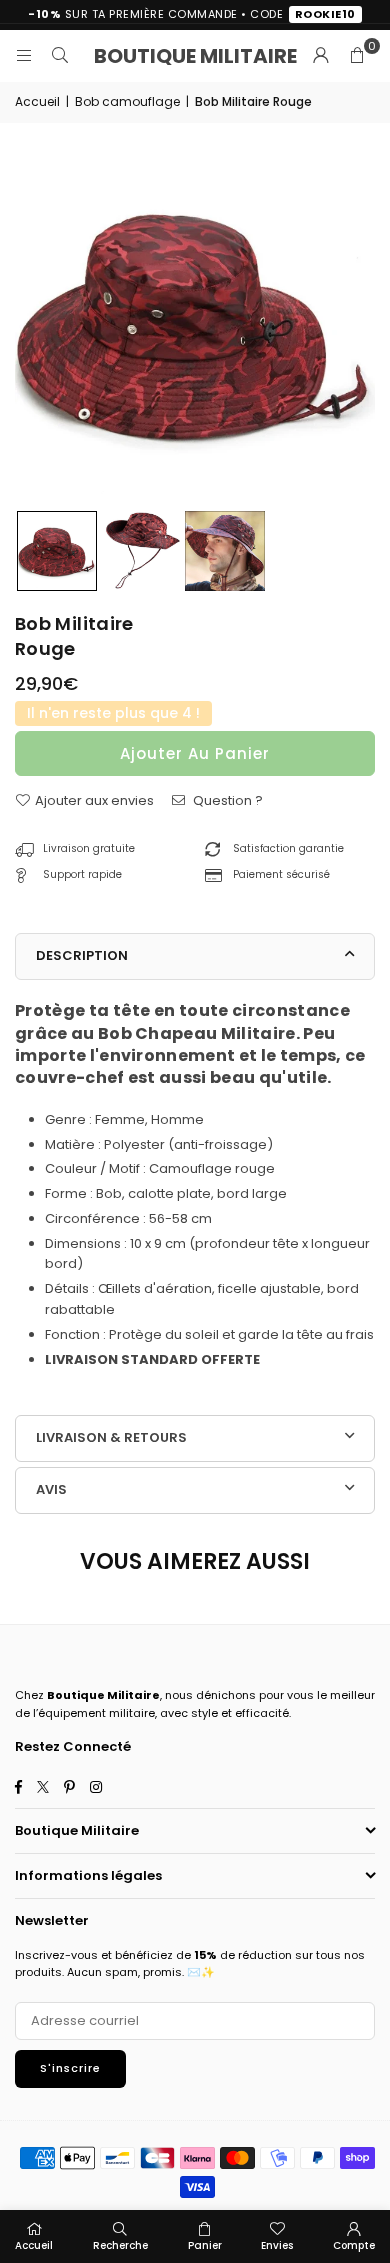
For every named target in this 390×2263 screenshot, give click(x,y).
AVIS (51, 1489)
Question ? (226, 800)
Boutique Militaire (195, 56)
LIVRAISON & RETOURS (111, 1437)
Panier (205, 2245)
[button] (357, 56)
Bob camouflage (127, 101)
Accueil (37, 101)
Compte (354, 2245)
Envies (277, 2245)
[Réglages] (321, 56)
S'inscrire (70, 2068)
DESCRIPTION (82, 955)
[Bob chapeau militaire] (57, 551)
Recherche (120, 2245)
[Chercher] (60, 55)
